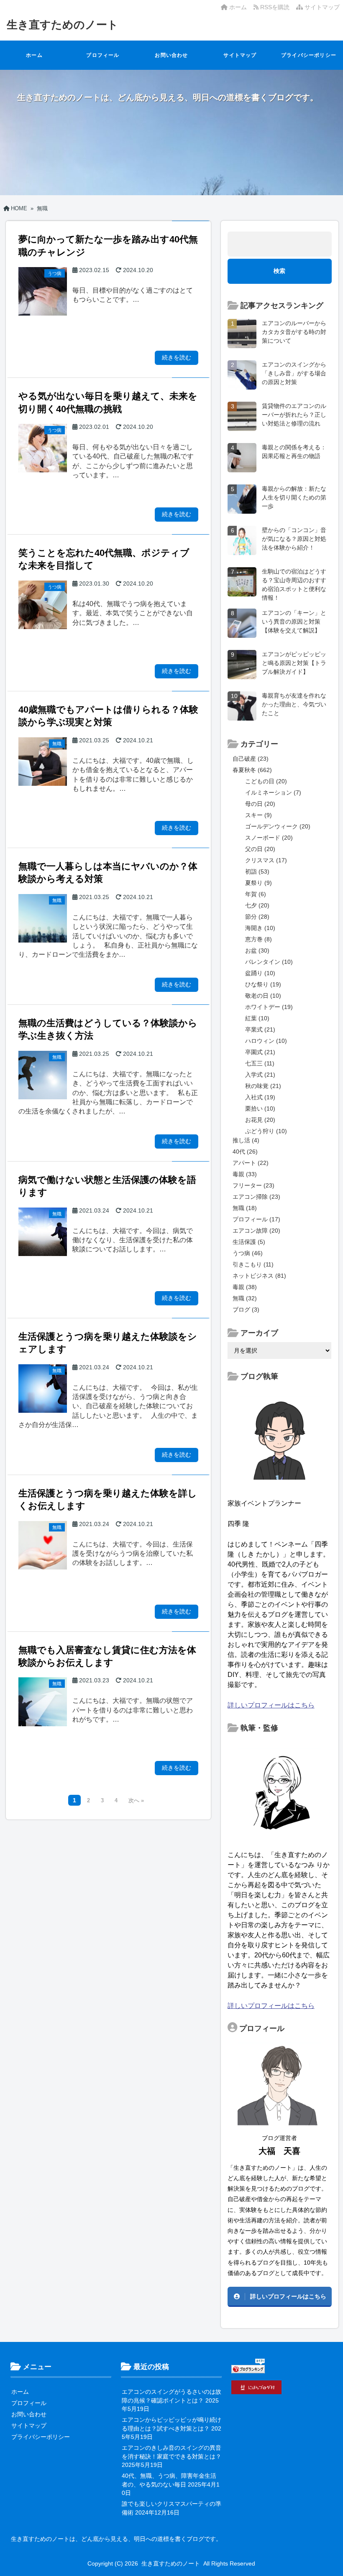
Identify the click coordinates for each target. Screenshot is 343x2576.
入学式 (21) (260, 1075)
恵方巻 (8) (259, 939)
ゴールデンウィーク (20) (278, 826)
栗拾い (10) (260, 1108)
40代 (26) (245, 1152)
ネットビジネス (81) (259, 1276)
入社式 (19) (260, 1097)
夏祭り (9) (259, 883)
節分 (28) (257, 917)
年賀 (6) (256, 894)
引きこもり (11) (253, 1264)
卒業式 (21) (260, 1029)
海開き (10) (260, 928)
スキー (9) (259, 815)
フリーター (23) (253, 1185)
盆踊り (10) (260, 973)
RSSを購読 (276, 7)
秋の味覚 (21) (263, 1086)
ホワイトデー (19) (269, 1007)
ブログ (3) (246, 1310)
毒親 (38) (245, 1287)
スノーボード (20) (269, 838)
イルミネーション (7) (273, 792)
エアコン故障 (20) (256, 1231)
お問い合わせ (171, 55)
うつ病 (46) (248, 1253)
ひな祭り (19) (263, 984)
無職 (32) (245, 1298)
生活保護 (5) (249, 1242)
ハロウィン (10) (266, 1041)
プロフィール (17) (256, 1219)
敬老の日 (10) (263, 996)
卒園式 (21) (260, 1052)
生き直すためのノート (63, 25)
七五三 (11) (260, 1063)
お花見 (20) (260, 1120)
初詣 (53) (257, 871)
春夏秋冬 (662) (252, 770)
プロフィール (103, 55)
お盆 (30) (257, 950)
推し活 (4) (246, 1140)
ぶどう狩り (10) (266, 1131)
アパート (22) (251, 1163)
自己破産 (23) (251, 759)
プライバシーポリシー (309, 55)
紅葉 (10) (257, 1018)
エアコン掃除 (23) (256, 1197)
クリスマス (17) (266, 860)
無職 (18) (245, 1208)
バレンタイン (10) (269, 962)
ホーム (237, 7)
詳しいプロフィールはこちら (271, 1705)
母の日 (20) (260, 804)
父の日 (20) (260, 849)
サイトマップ (321, 7)
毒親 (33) (245, 1174)
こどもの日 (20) (266, 781)
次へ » (136, 1801)
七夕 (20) (257, 905)
